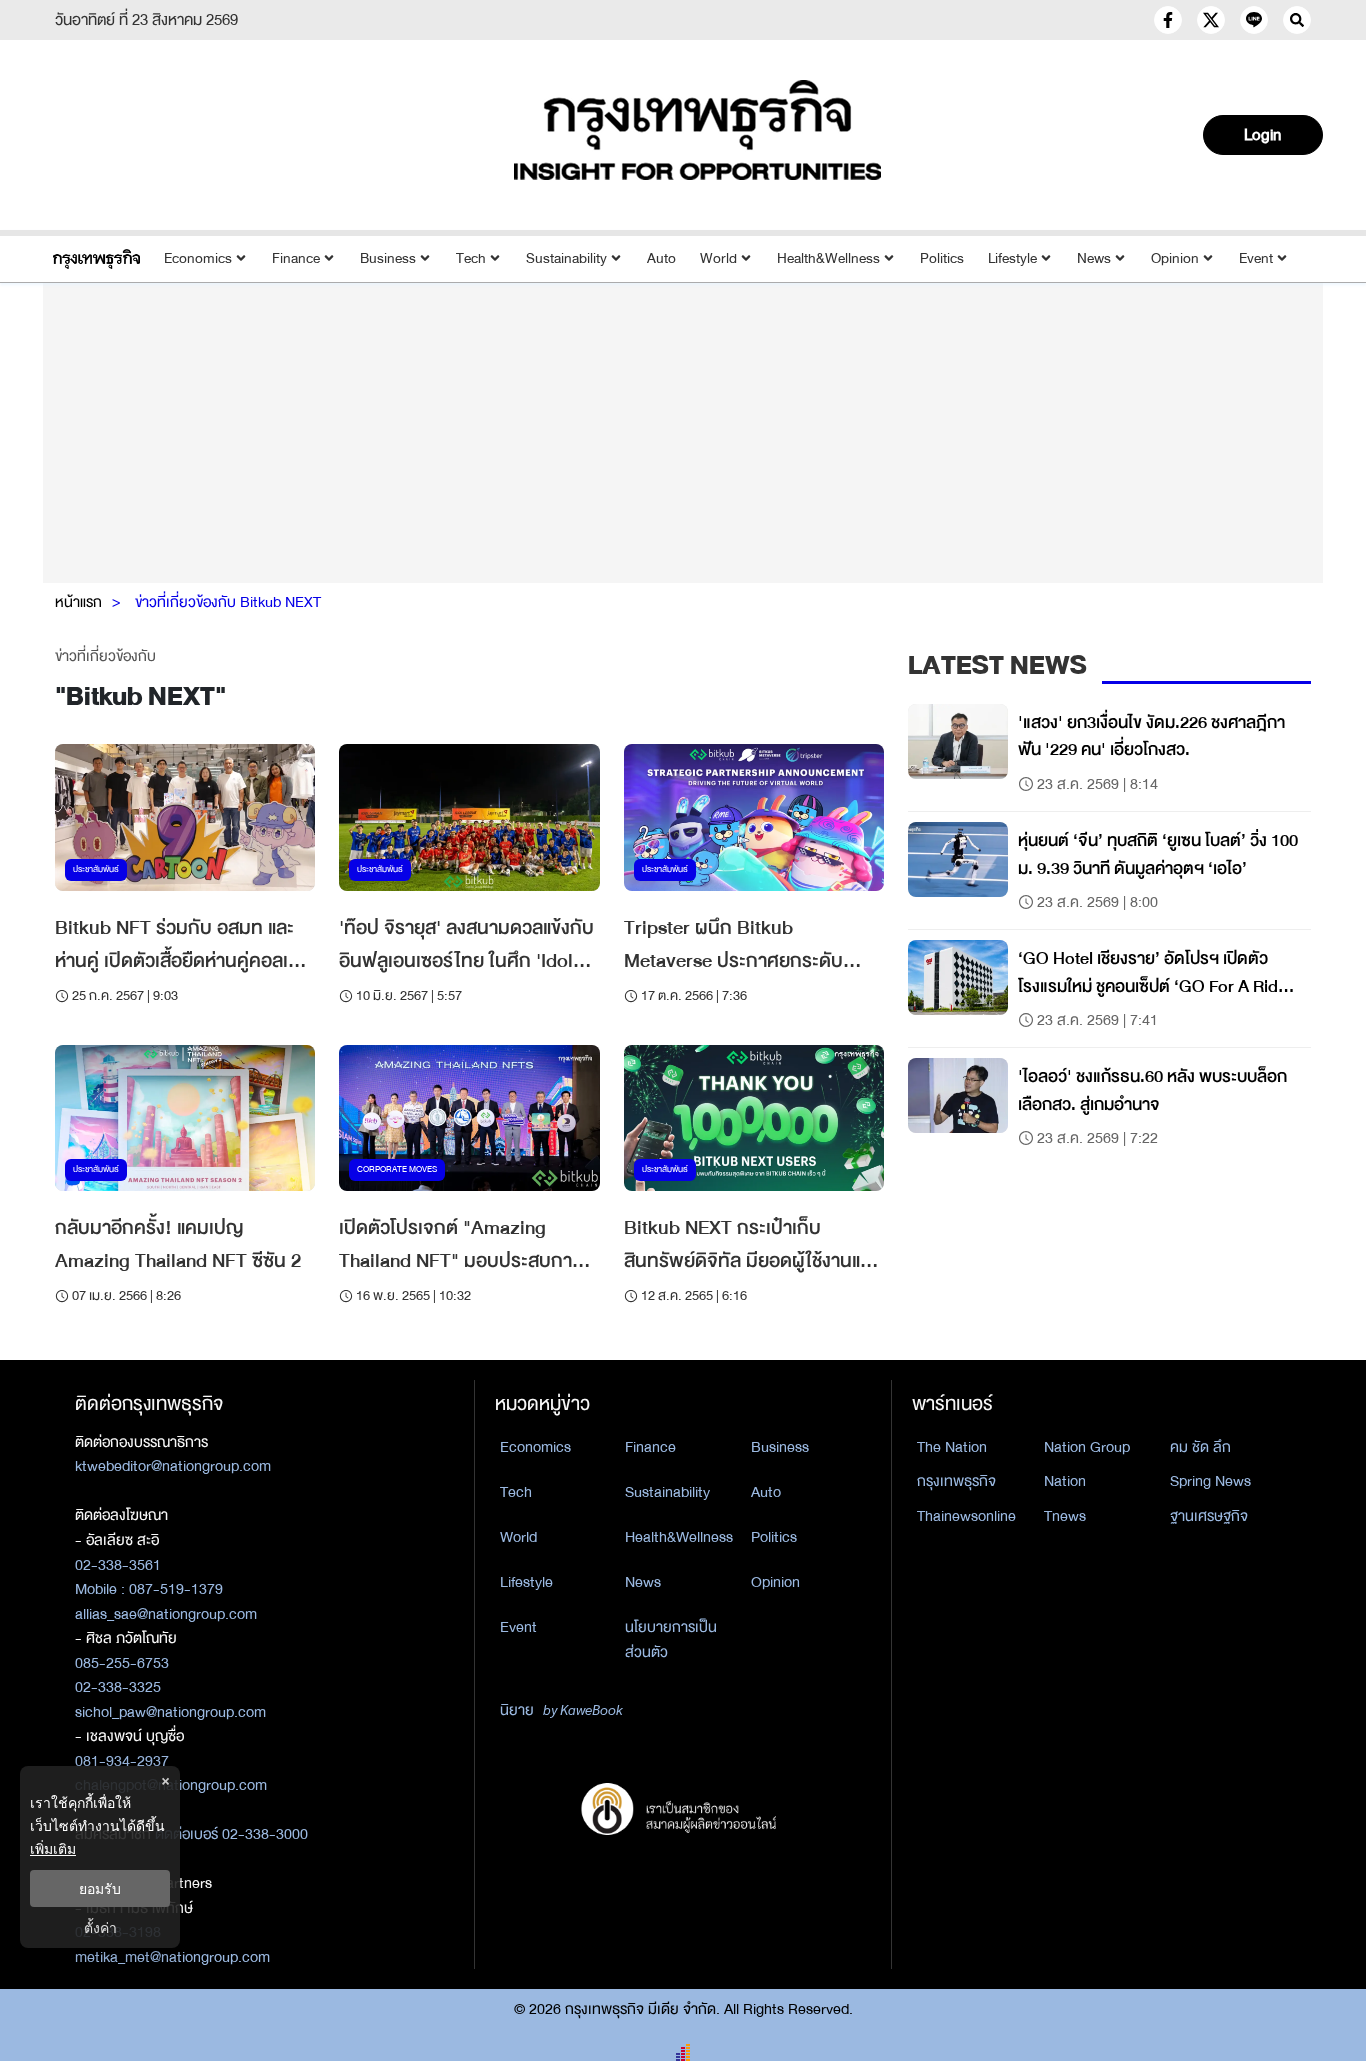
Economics (198, 258)
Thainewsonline (966, 1516)
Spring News (1210, 1481)
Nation (1065, 1481)
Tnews (1065, 1516)
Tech (471, 258)
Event (1256, 258)
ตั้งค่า (100, 1927)
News (1094, 258)
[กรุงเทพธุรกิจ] (96, 258)
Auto (661, 258)
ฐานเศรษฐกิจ (1209, 1516)
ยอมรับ (100, 1888)
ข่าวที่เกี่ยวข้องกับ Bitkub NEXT (228, 602)
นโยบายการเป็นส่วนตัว (671, 1639)
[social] (1168, 20)
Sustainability (566, 258)
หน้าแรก (78, 602)
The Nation (952, 1447)
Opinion (1175, 258)
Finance (296, 258)
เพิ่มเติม (53, 1848)
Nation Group (1087, 1447)
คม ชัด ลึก (1200, 1447)
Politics (942, 258)
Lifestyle (1012, 258)
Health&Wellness (828, 258)
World (718, 258)
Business (388, 258)
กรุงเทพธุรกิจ (956, 1481)
